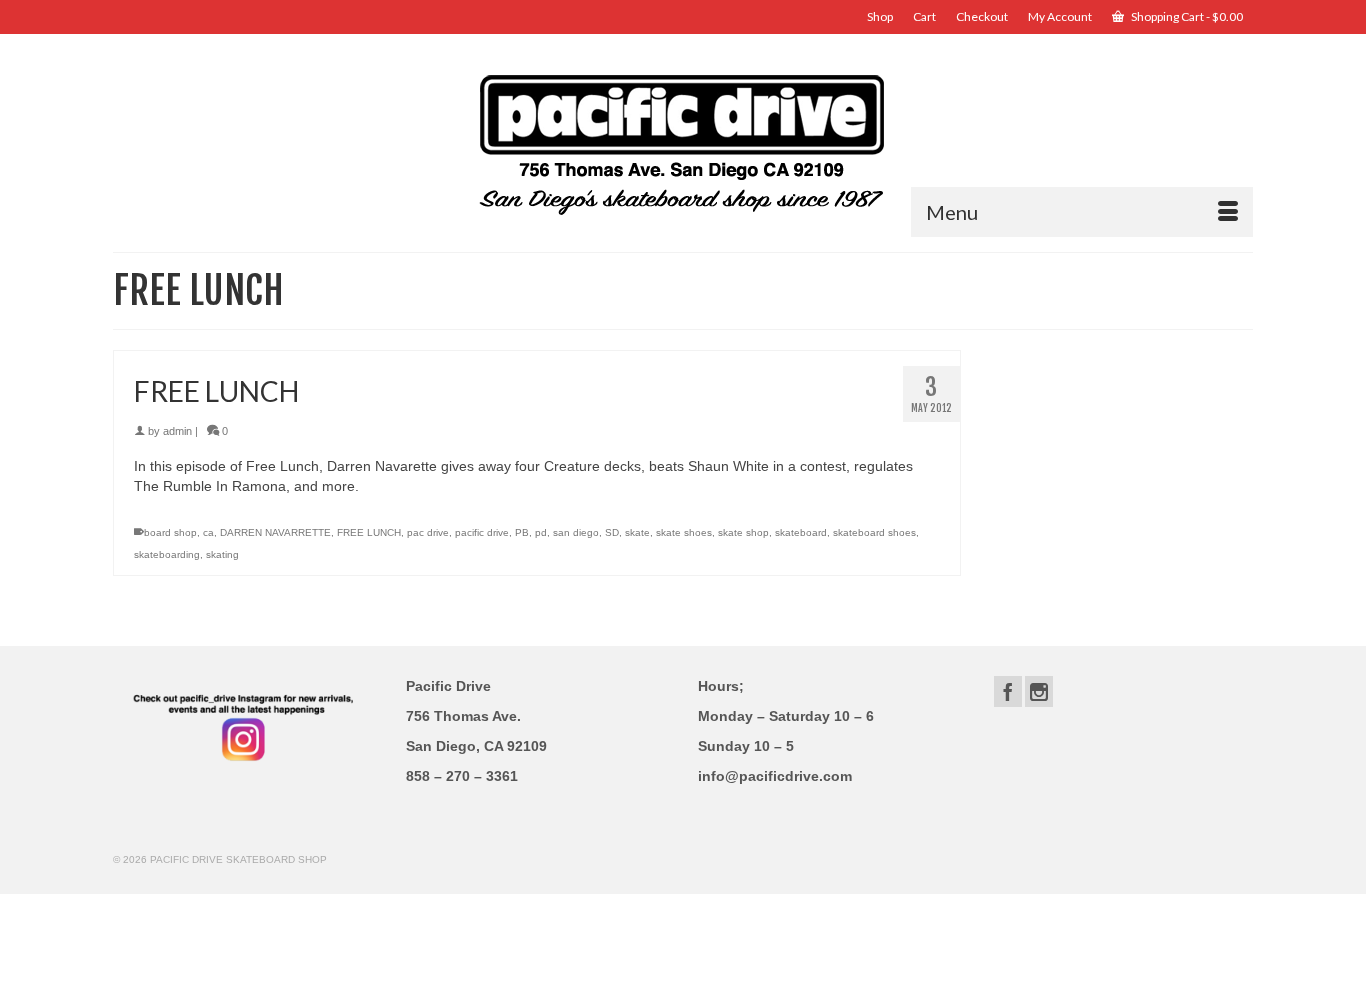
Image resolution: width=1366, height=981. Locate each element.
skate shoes (684, 532)
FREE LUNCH (369, 532)
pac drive (428, 532)
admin (177, 431)
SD (612, 532)
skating (222, 554)
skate (637, 532)
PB (522, 532)
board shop (170, 532)
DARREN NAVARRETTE (275, 532)
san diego (576, 532)
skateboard (801, 532)
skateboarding (167, 554)
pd (541, 532)
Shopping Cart (1186, 16)
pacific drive (482, 532)
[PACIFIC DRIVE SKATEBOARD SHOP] (683, 142)
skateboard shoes (874, 532)
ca (208, 532)
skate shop (743, 532)
